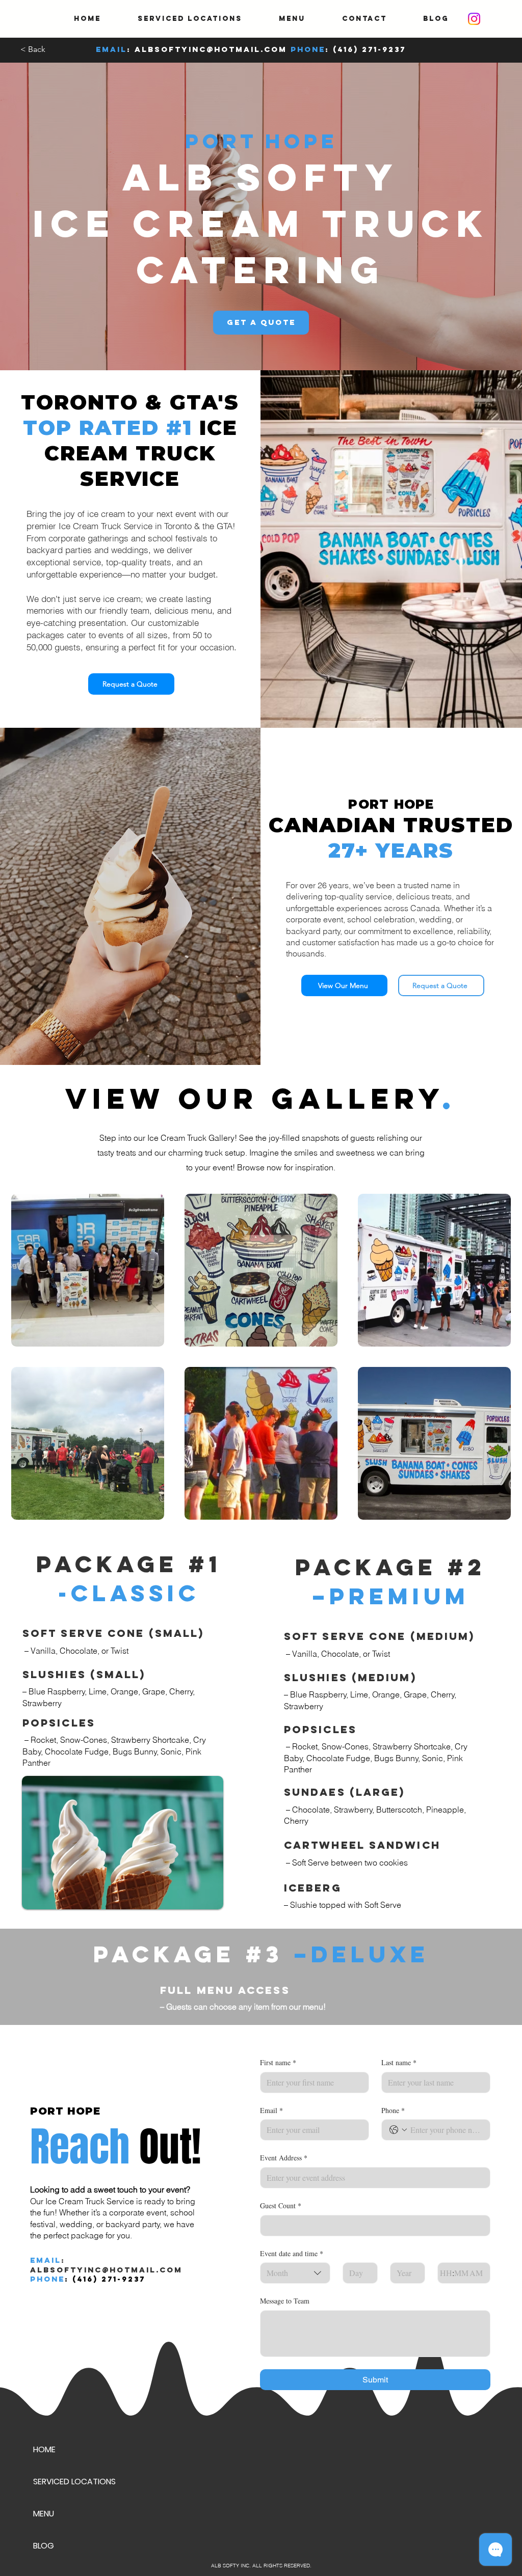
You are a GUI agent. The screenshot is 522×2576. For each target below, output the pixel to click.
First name (278, 2062)
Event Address (284, 2158)
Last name (399, 2062)
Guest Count (281, 2205)
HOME (44, 2449)
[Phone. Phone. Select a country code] (398, 2130)
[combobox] (295, 2273)
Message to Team (285, 2301)
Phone (393, 2110)
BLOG (44, 2546)
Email (271, 2110)
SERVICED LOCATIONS (74, 2482)
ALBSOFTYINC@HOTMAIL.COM (211, 49)
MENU (44, 2514)
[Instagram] (474, 19)
